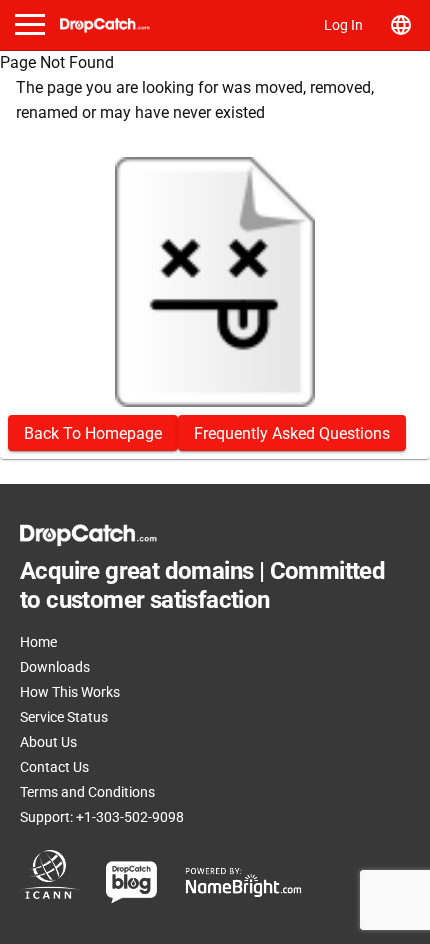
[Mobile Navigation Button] (30, 24)
